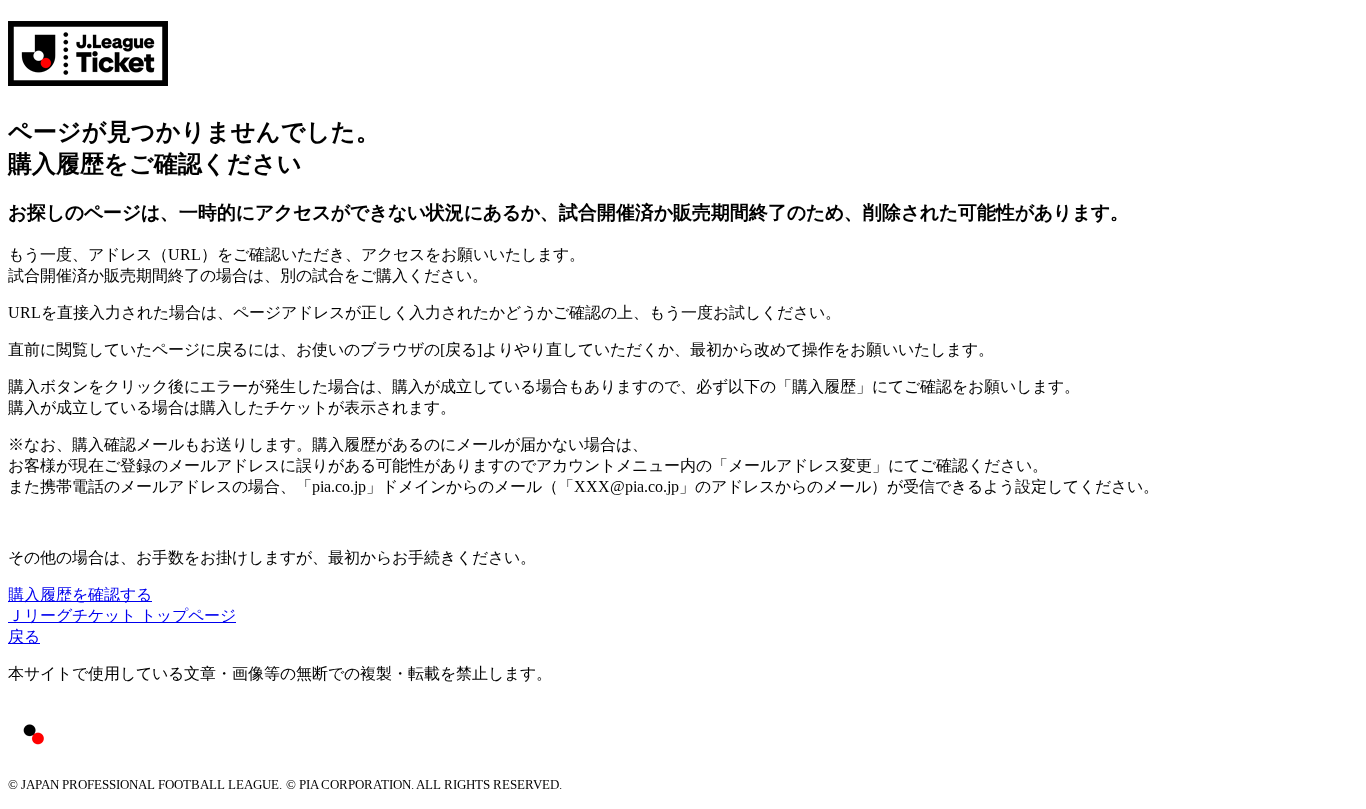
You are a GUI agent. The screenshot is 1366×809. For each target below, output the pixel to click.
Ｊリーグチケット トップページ (122, 615)
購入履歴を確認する (80, 594)
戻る (24, 636)
